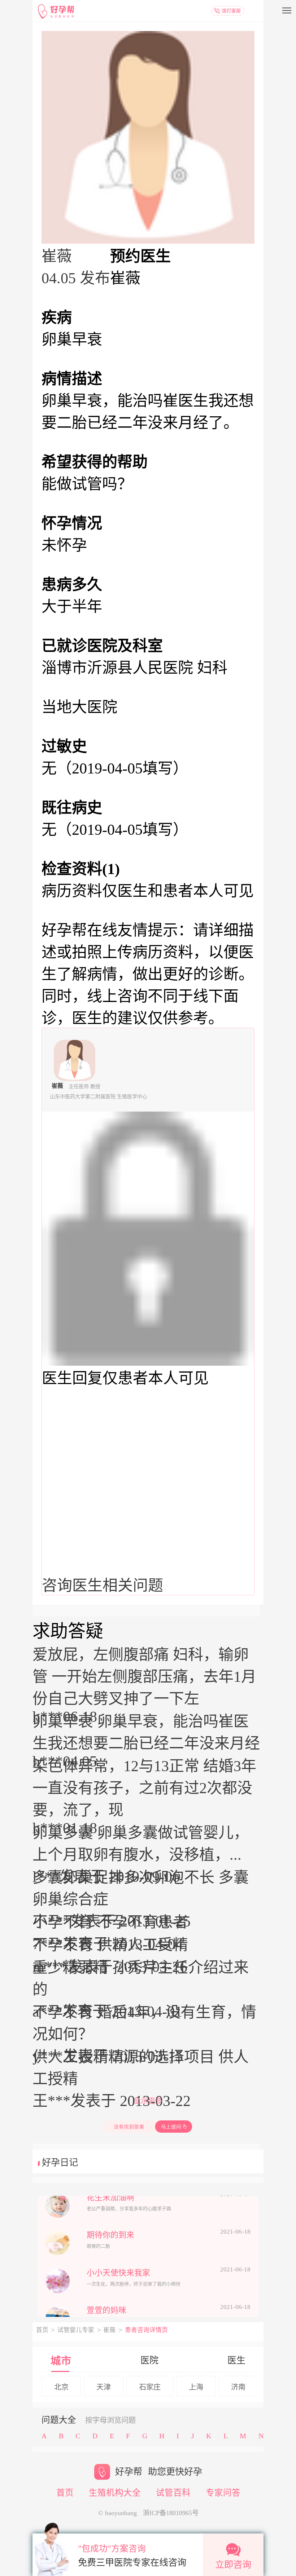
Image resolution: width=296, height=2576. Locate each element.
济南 (238, 2387)
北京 (61, 2387)
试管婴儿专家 (76, 2330)
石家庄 (150, 2387)
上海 (196, 2387)
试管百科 (173, 2493)
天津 (104, 2387)
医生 (236, 2360)
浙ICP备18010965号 (171, 2513)
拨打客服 (231, 11)
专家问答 (223, 2493)
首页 (42, 2330)
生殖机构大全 (115, 2493)
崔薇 (109, 2330)
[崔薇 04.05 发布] (148, 137)
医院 (149, 2360)
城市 (61, 2361)
